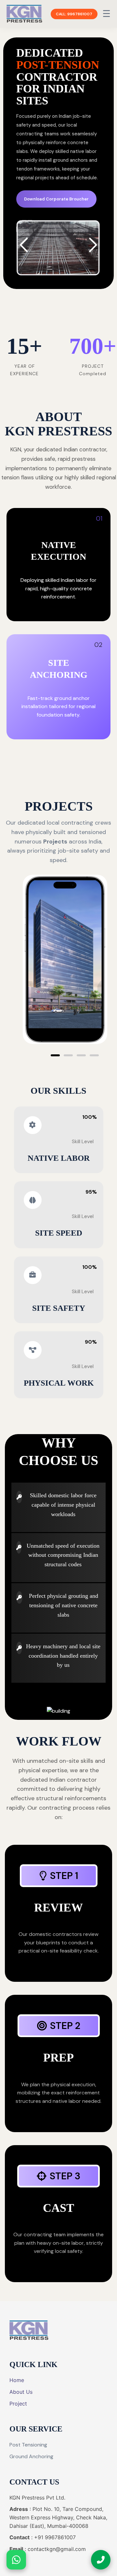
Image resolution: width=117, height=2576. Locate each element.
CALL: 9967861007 (74, 14)
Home (17, 2380)
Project (18, 2404)
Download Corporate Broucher (56, 199)
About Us (21, 2392)
